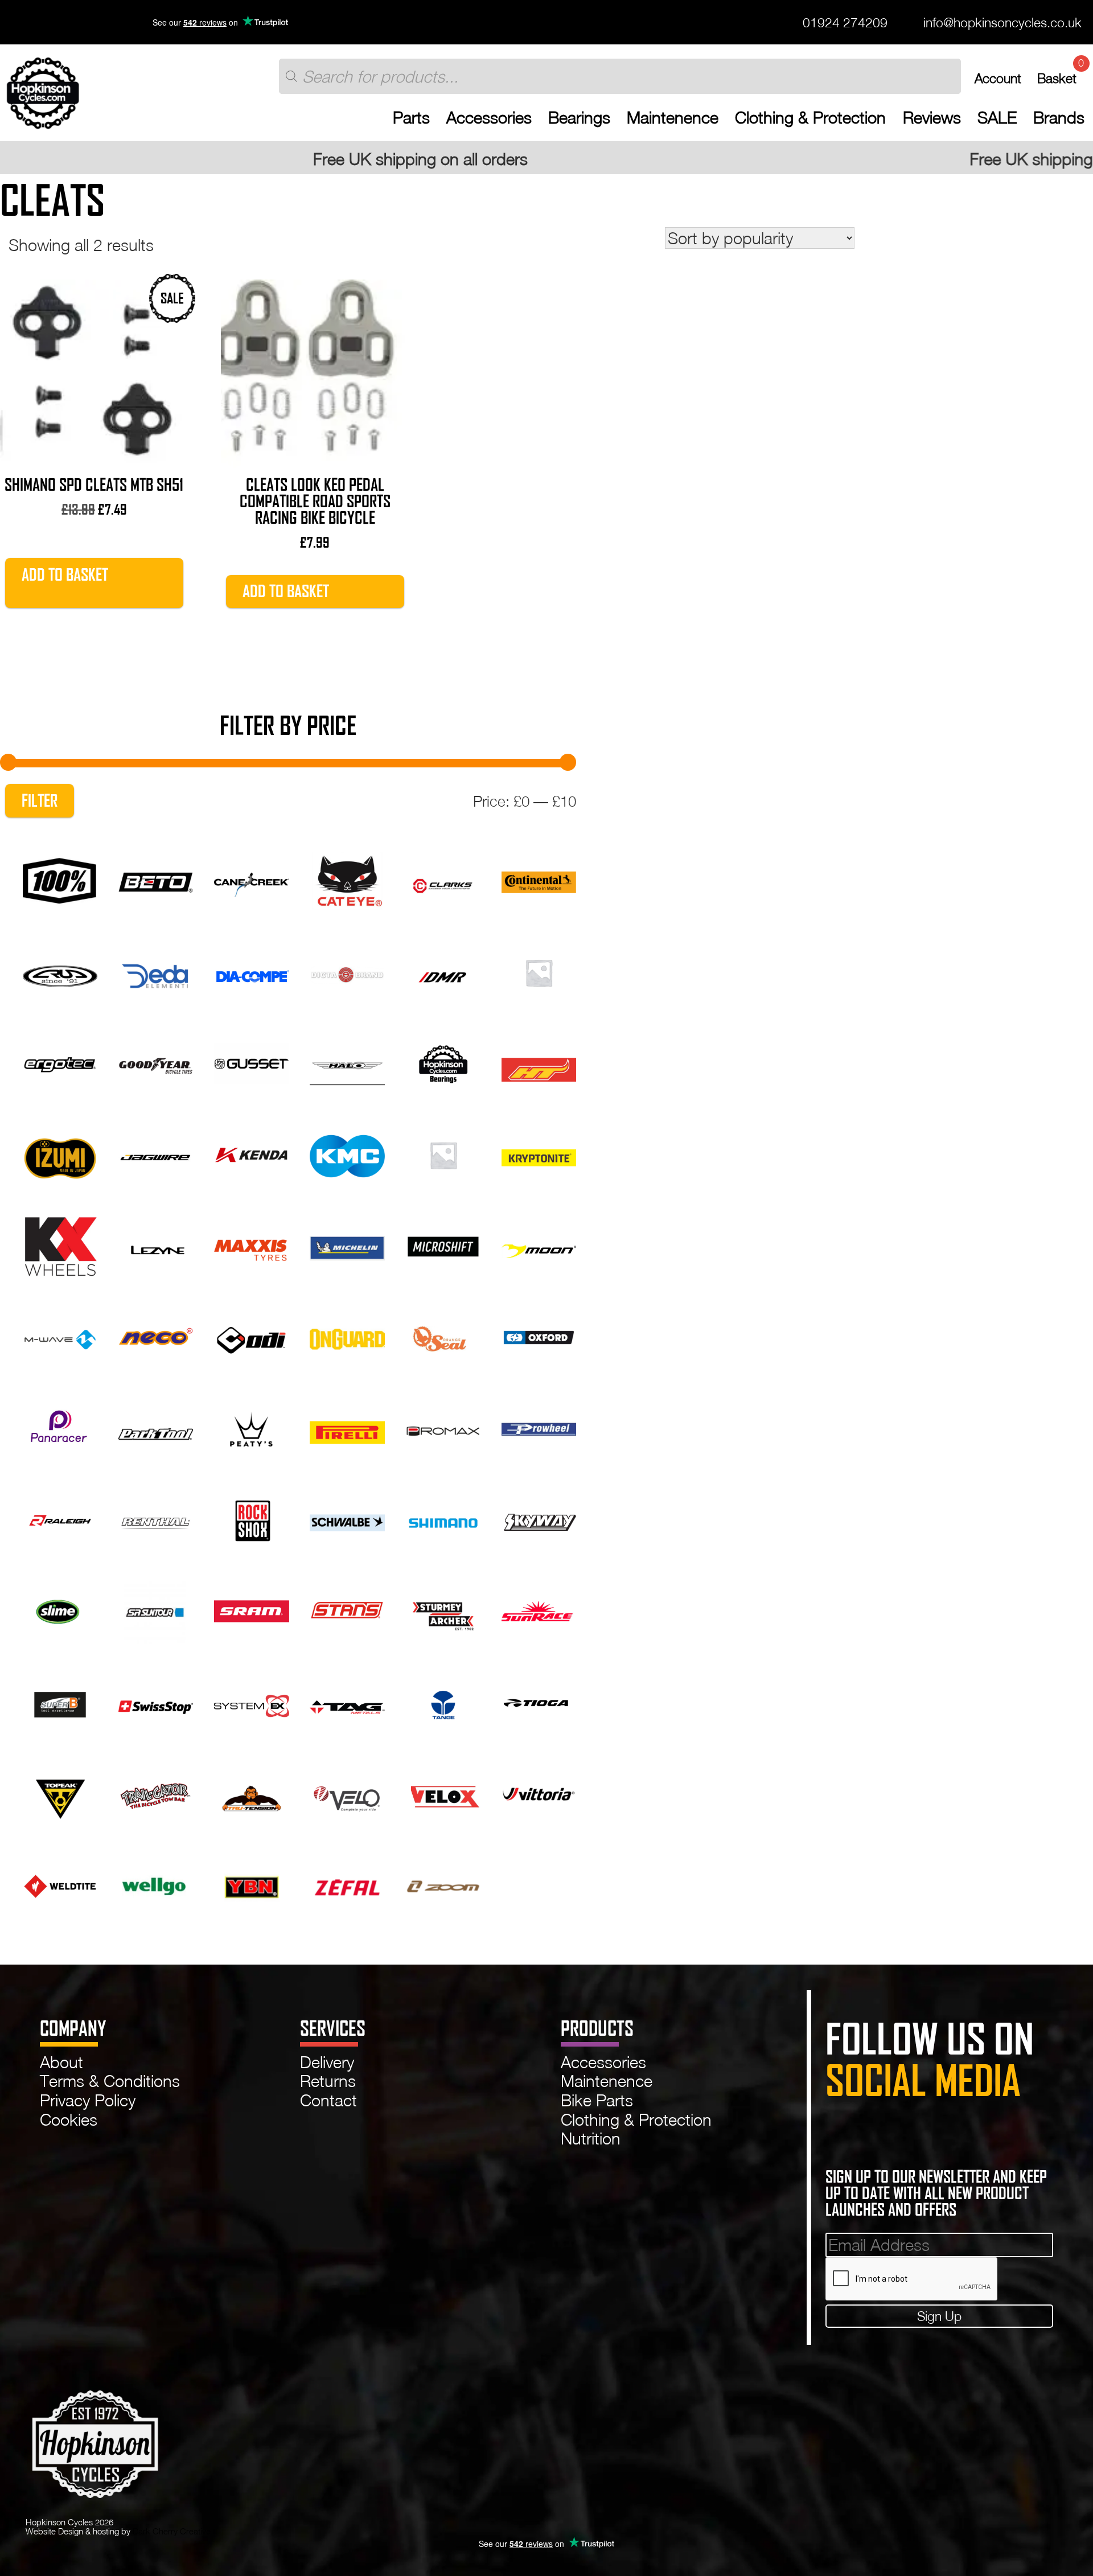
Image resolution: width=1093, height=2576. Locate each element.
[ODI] (251, 1336)
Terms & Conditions (110, 2081)
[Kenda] (251, 1153)
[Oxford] (539, 1336)
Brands (1059, 118)
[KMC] (347, 1153)
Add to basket (65, 575)
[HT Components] (539, 1062)
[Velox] (443, 1792)
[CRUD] (60, 971)
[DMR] (443, 971)
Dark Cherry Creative (172, 2531)
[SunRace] (539, 1609)
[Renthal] (156, 1518)
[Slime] (60, 1609)
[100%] (60, 879)
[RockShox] (251, 1518)
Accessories (489, 118)
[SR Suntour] (156, 1609)
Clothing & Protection (810, 118)
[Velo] (347, 1792)
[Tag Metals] (347, 1701)
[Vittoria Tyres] (539, 1792)
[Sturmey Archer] (443, 1609)
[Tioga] (539, 1701)
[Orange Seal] (443, 1336)
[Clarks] (443, 879)
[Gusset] (251, 1062)
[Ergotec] (60, 1062)
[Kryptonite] (539, 1153)
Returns (328, 2081)
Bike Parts (597, 2100)
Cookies (69, 2119)
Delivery (327, 2062)
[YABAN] (251, 1884)
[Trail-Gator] (156, 1792)
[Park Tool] (156, 1427)
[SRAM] (251, 1609)
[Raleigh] (60, 1518)
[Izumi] (60, 1153)
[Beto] (156, 879)
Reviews (932, 118)
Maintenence (673, 118)
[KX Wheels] (60, 1244)
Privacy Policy (88, 2100)
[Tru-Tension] (251, 1792)
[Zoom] (443, 1884)
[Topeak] (60, 1792)
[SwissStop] (156, 1701)
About (61, 2062)
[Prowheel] (539, 1427)
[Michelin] (347, 1244)
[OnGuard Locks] (347, 1336)
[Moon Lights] (539, 1244)
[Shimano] (443, 1518)
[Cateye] (347, 879)
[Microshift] (443, 1244)
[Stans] (347, 1609)
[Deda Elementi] (156, 971)
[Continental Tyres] (539, 879)
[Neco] (156, 1336)
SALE (997, 118)
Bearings (579, 118)
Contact (328, 2100)
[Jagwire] (156, 1153)
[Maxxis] (251, 1244)
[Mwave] (60, 1336)
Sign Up (939, 2316)
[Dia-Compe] (251, 971)
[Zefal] (347, 1884)
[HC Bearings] (443, 1062)
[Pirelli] (347, 1427)
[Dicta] (347, 971)
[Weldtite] (60, 1884)
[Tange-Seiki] (443, 1701)
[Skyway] (539, 1518)
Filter (40, 801)
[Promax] (443, 1427)
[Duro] (539, 971)
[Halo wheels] (347, 1062)
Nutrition (591, 2138)
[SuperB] (60, 1701)
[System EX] (251, 1701)
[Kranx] (443, 1153)
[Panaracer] (60, 1427)
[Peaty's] (251, 1427)
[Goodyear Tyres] (156, 1062)
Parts (411, 118)
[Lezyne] (156, 1244)
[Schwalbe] (347, 1518)
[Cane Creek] (251, 879)
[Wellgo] (156, 1884)
